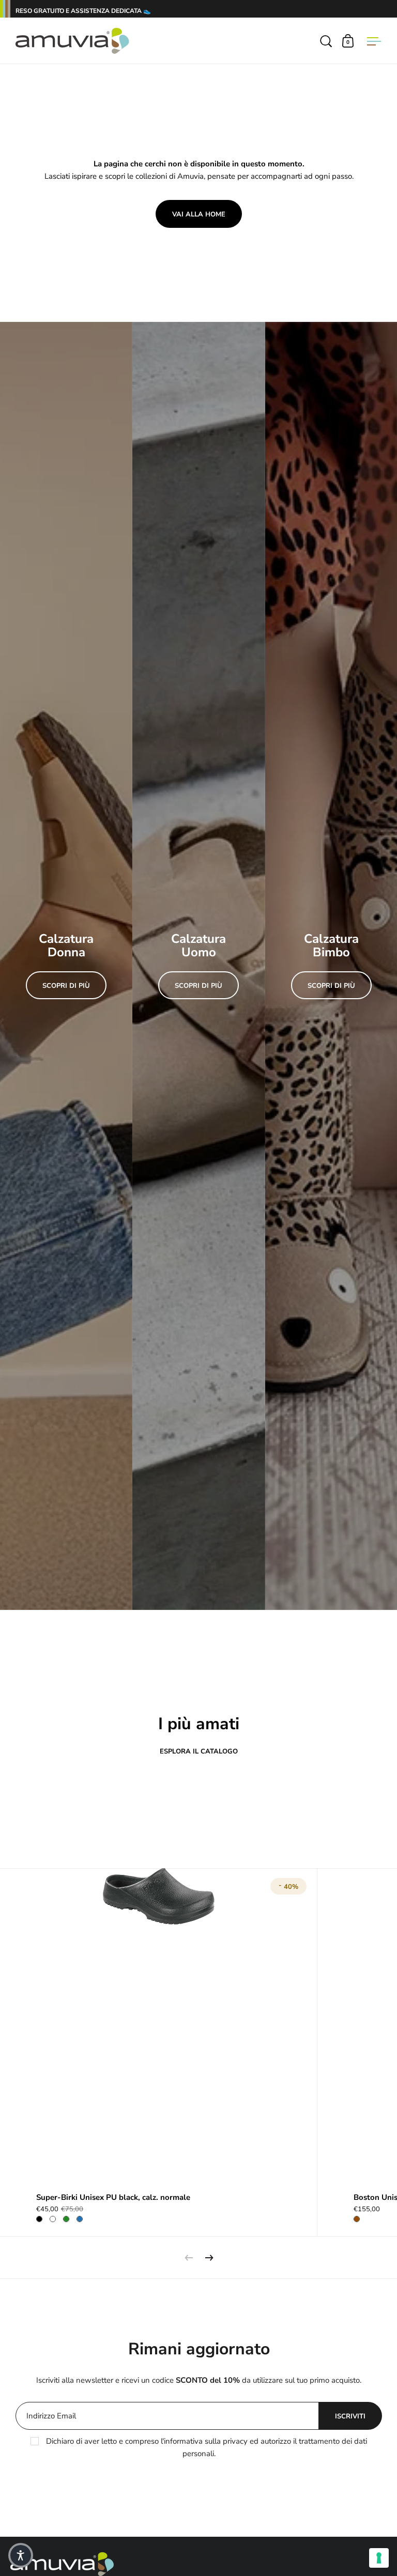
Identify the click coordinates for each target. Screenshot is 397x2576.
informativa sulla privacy (206, 2441)
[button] (21, 2555)
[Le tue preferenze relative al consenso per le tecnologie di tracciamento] (379, 2558)
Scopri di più (66, 986)
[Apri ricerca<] (327, 41)
